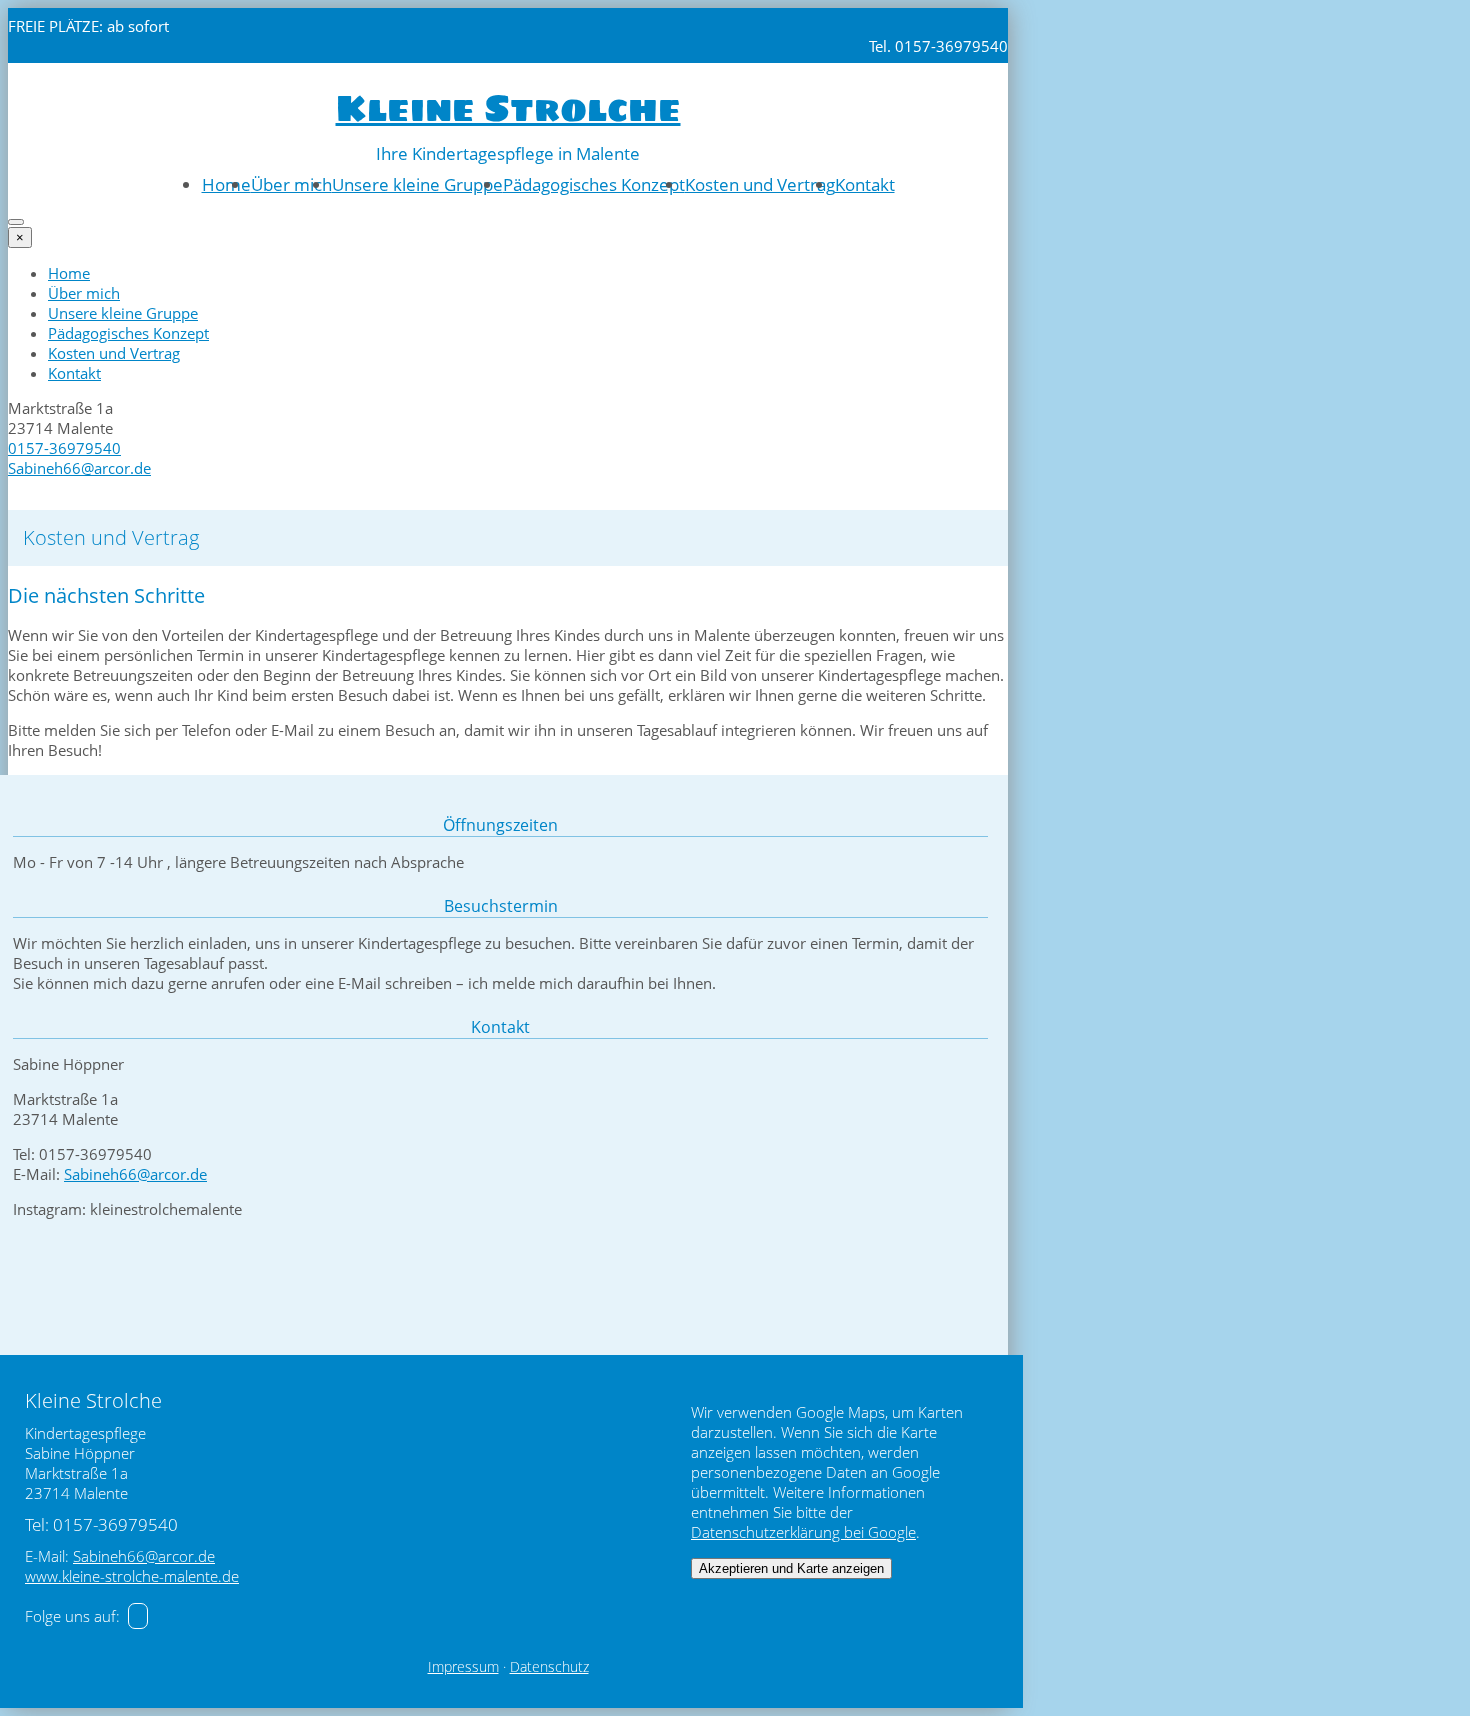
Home (226, 184)
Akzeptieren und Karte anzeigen (791, 1568)
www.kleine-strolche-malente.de (132, 1576)
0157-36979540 (64, 448)
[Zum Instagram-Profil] (138, 1616)
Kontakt (865, 184)
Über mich (291, 184)
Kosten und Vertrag (760, 184)
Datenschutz (549, 1667)
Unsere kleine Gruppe (417, 184)
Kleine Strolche (508, 108)
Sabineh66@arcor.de (79, 468)
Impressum (463, 1667)
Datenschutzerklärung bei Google (803, 1532)
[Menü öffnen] (16, 222)
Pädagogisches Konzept (594, 184)
